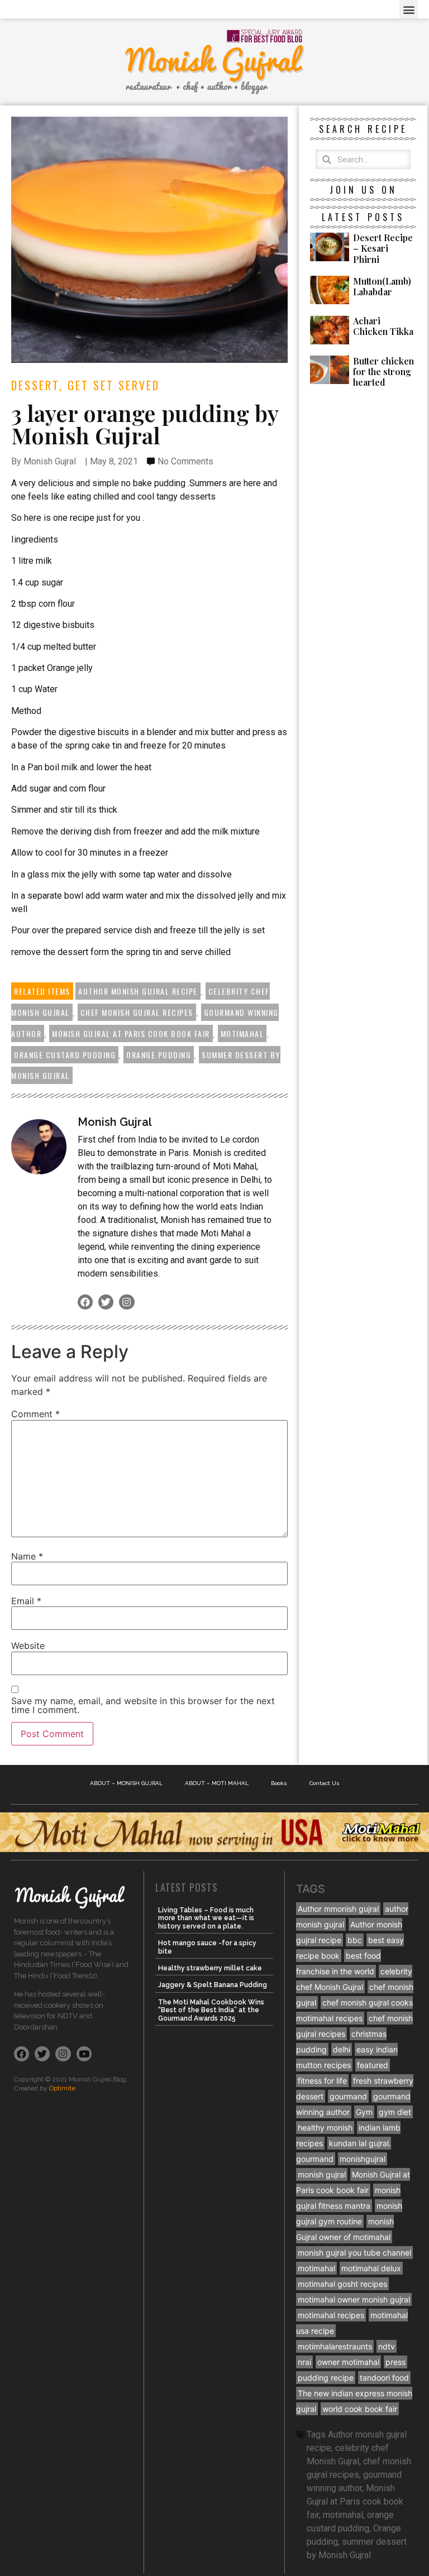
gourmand (348, 2096)
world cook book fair (360, 2409)
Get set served (114, 385)
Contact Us (325, 1783)
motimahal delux (371, 2268)
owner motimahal (348, 2362)
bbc (355, 1940)
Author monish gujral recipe (138, 991)
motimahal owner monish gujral (354, 2299)
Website (28, 1646)
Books (279, 1783)
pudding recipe (326, 2378)
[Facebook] (85, 1302)
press (395, 2362)
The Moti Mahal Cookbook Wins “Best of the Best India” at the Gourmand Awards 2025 (211, 2010)
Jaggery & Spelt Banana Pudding (213, 1985)
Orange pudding (159, 1055)
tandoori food (384, 2378)
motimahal (242, 1033)
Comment (35, 1414)
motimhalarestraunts (335, 2346)
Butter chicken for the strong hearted (383, 371)
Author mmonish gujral (338, 1909)
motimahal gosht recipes (342, 2284)
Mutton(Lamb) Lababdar (382, 286)
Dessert (35, 385)
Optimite (62, 2088)
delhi (342, 2049)
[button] (409, 9)
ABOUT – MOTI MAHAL (217, 1783)
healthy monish (325, 2128)
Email (26, 1601)
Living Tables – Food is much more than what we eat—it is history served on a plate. (206, 1918)
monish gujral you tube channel (354, 2253)
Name (27, 1556)
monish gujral (322, 2174)
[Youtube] (84, 2054)
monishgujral (363, 2159)
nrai (304, 2362)
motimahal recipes (331, 2315)
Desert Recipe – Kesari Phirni (383, 248)
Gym (364, 2112)
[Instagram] (127, 1302)
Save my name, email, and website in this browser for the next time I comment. (143, 1705)
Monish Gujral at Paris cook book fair (131, 1033)
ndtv (387, 2346)
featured (373, 2065)
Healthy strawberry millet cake (210, 1968)
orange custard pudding (65, 1055)
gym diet (395, 2112)
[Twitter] (106, 1302)
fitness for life (322, 2081)
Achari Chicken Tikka (383, 326)
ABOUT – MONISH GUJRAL (126, 1783)
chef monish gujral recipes (137, 1012)
